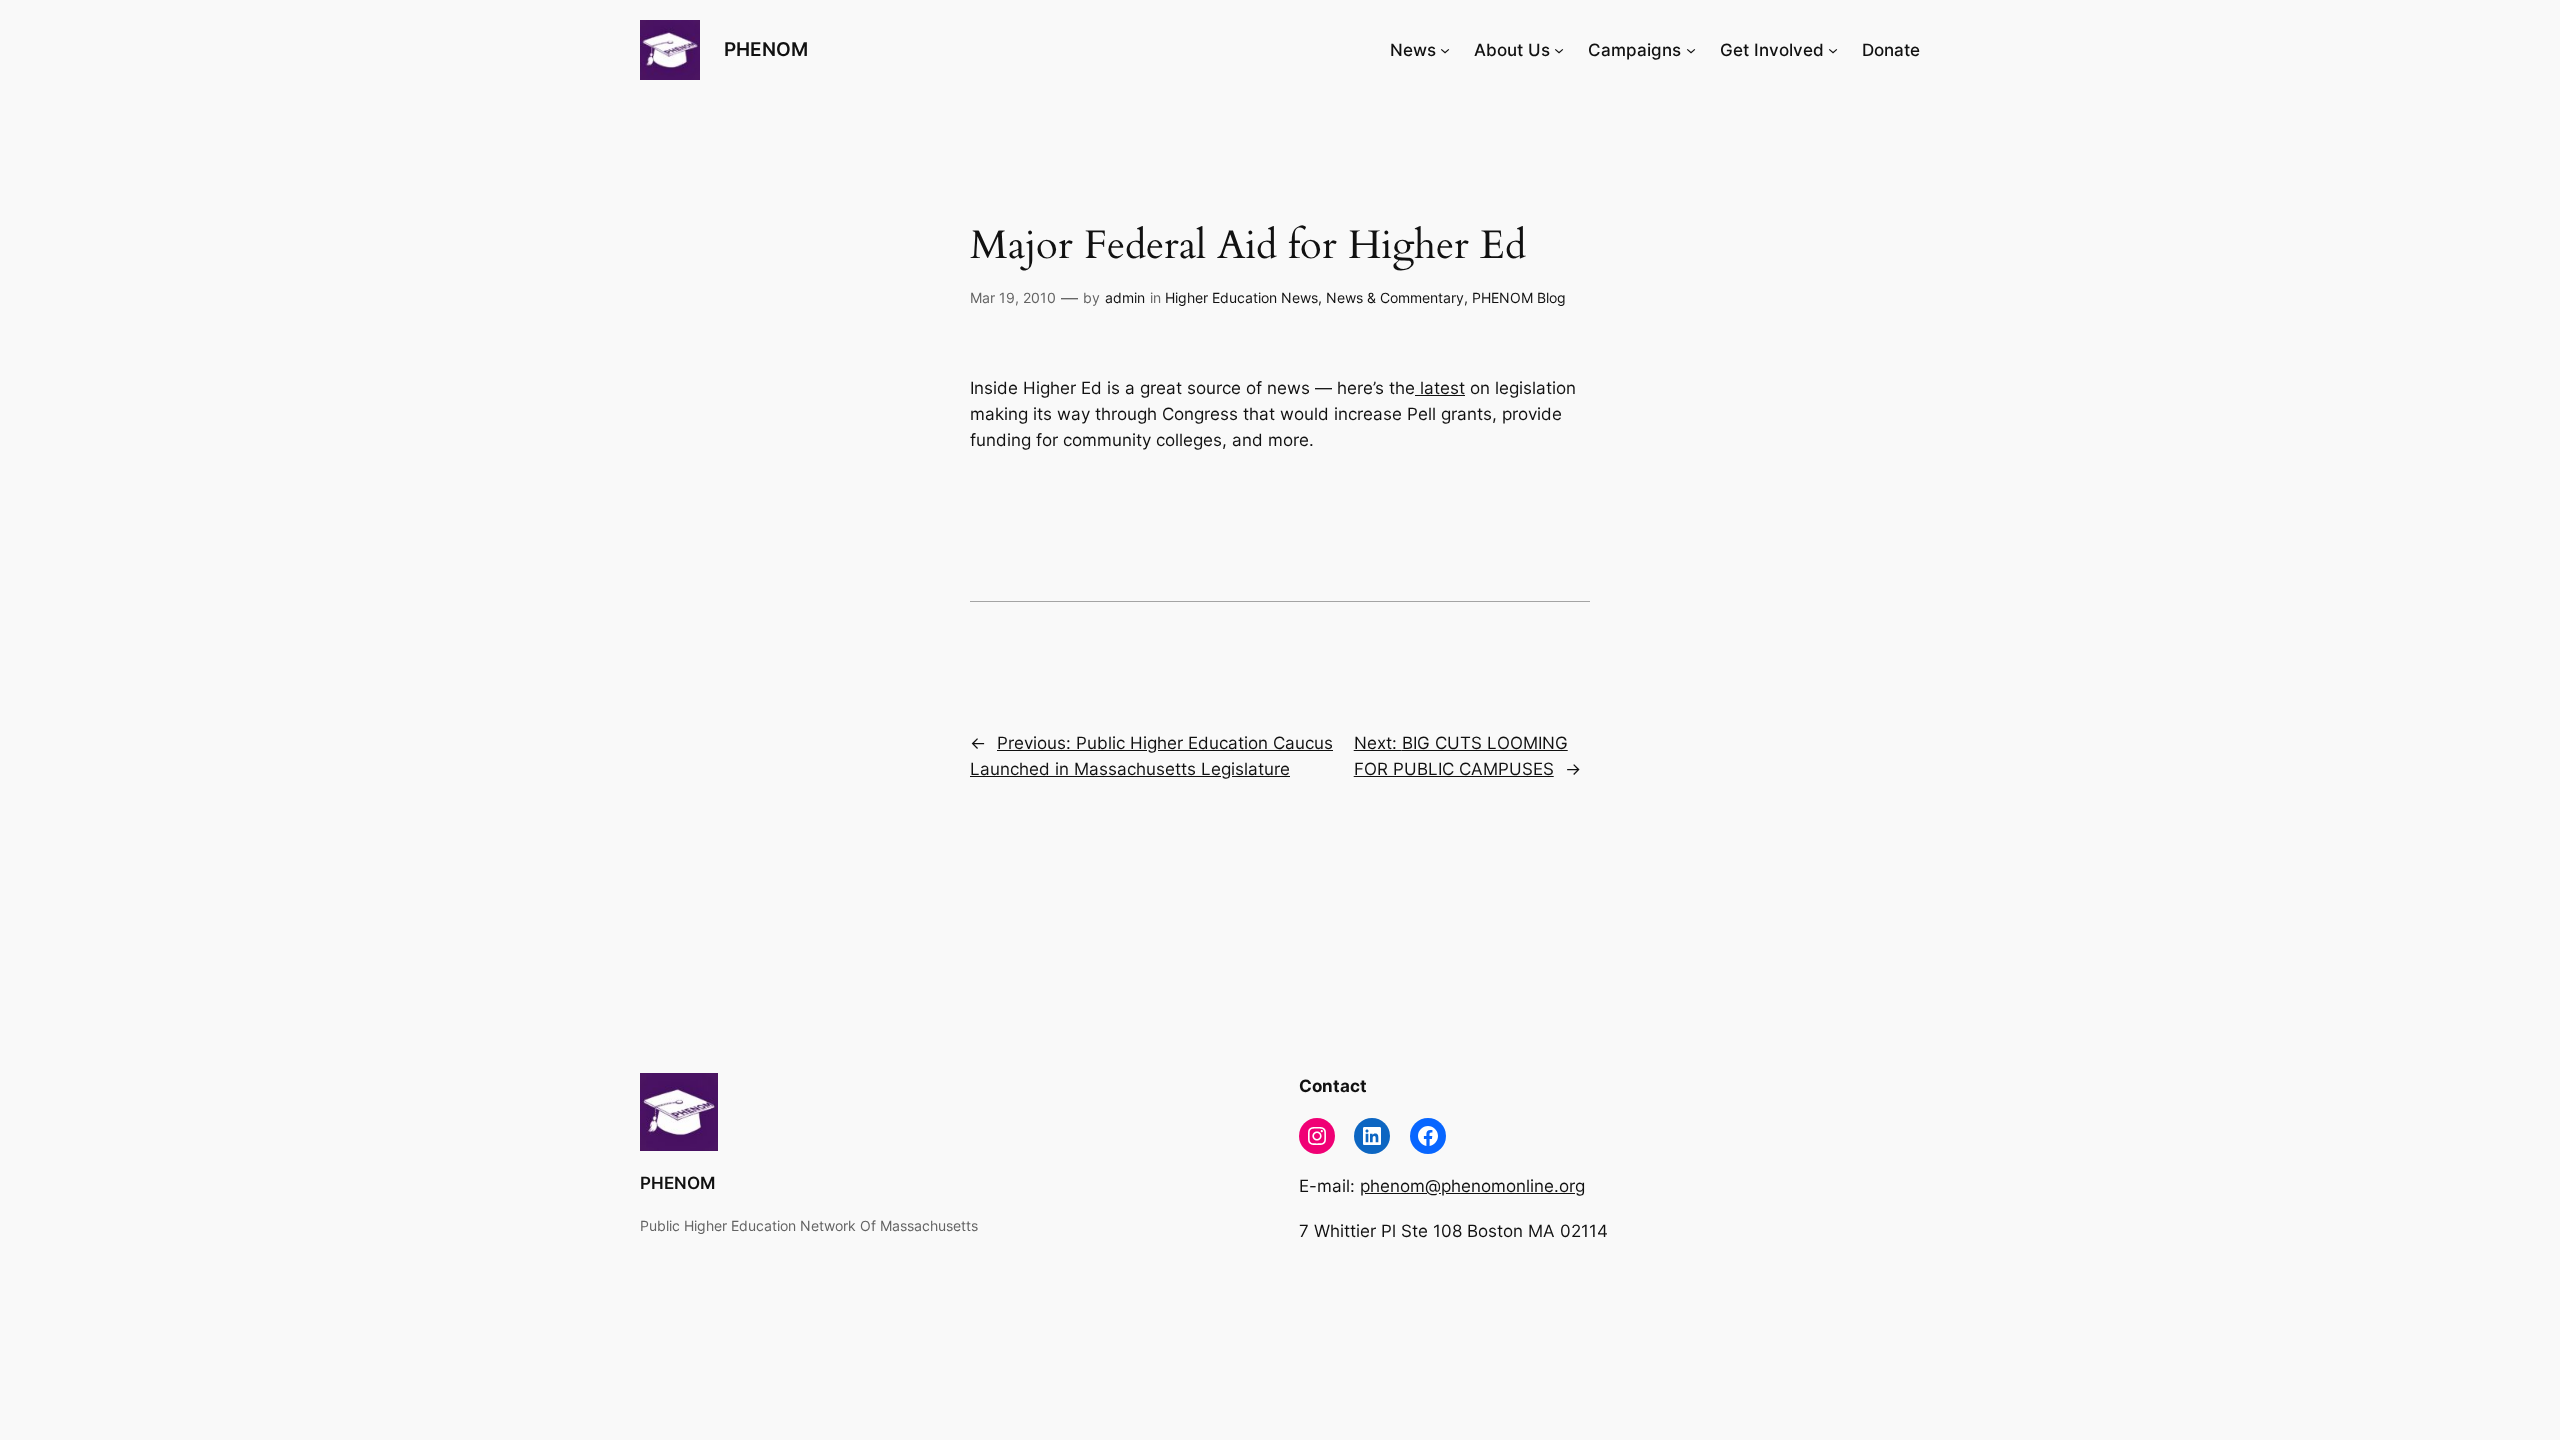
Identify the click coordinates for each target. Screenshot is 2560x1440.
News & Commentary (1395, 297)
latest (1440, 388)
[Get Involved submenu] (1833, 50)
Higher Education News (1241, 297)
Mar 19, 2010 (1013, 297)
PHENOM (766, 49)
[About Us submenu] (1559, 50)
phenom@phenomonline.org (1472, 1186)
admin (1125, 297)
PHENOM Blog (1519, 297)
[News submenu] (1445, 50)
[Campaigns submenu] (1691, 50)
